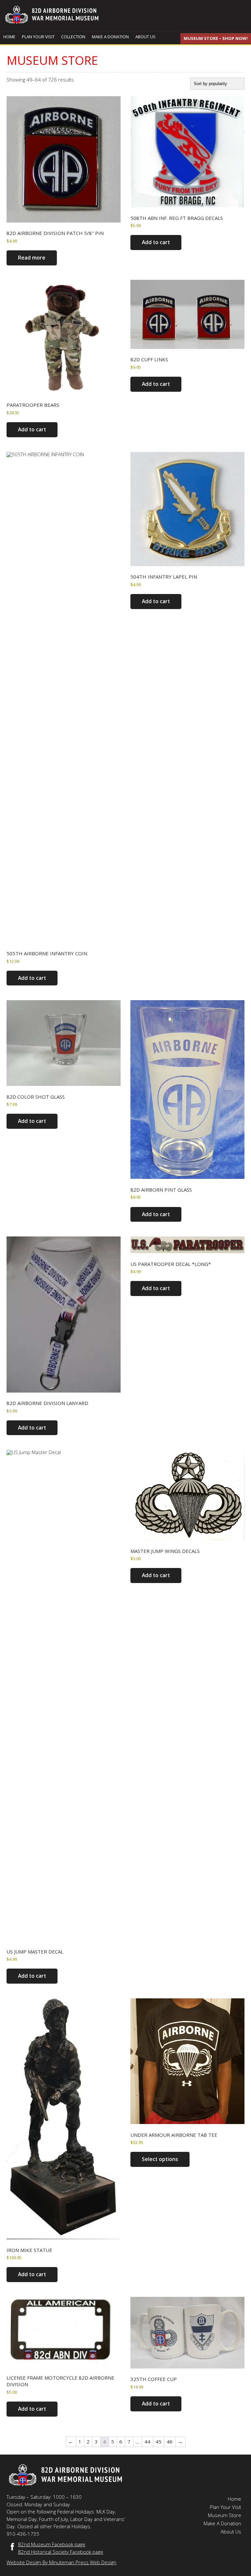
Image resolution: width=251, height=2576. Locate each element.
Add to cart (156, 242)
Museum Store (225, 2515)
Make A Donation (110, 37)
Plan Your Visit (38, 37)
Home (9, 37)
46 (170, 2441)
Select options (160, 2159)
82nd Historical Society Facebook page (61, 2552)
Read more (32, 258)
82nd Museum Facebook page (52, 2544)
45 (159, 2441)
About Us (145, 37)
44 (147, 2441)
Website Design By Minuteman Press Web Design (61, 2562)
